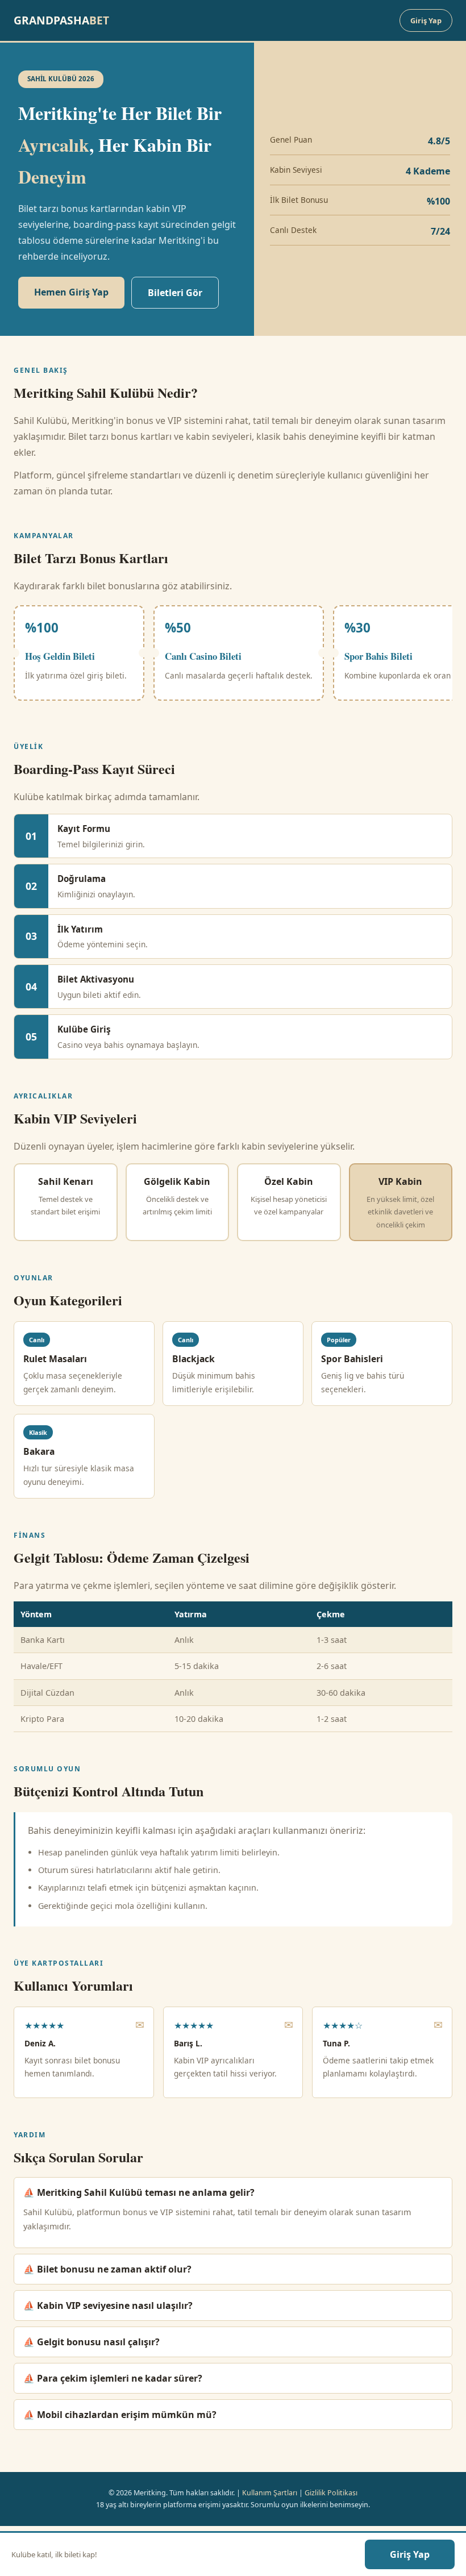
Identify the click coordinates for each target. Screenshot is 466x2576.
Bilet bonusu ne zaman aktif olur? (114, 2269)
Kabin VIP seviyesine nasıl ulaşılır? (115, 2306)
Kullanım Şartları (270, 2493)
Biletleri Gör (175, 293)
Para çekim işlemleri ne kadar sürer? (120, 2378)
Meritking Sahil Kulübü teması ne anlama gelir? (146, 2192)
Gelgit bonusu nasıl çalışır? (98, 2342)
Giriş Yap (426, 20)
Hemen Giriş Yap (71, 292)
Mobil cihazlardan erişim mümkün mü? (127, 2415)
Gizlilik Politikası (331, 2493)
